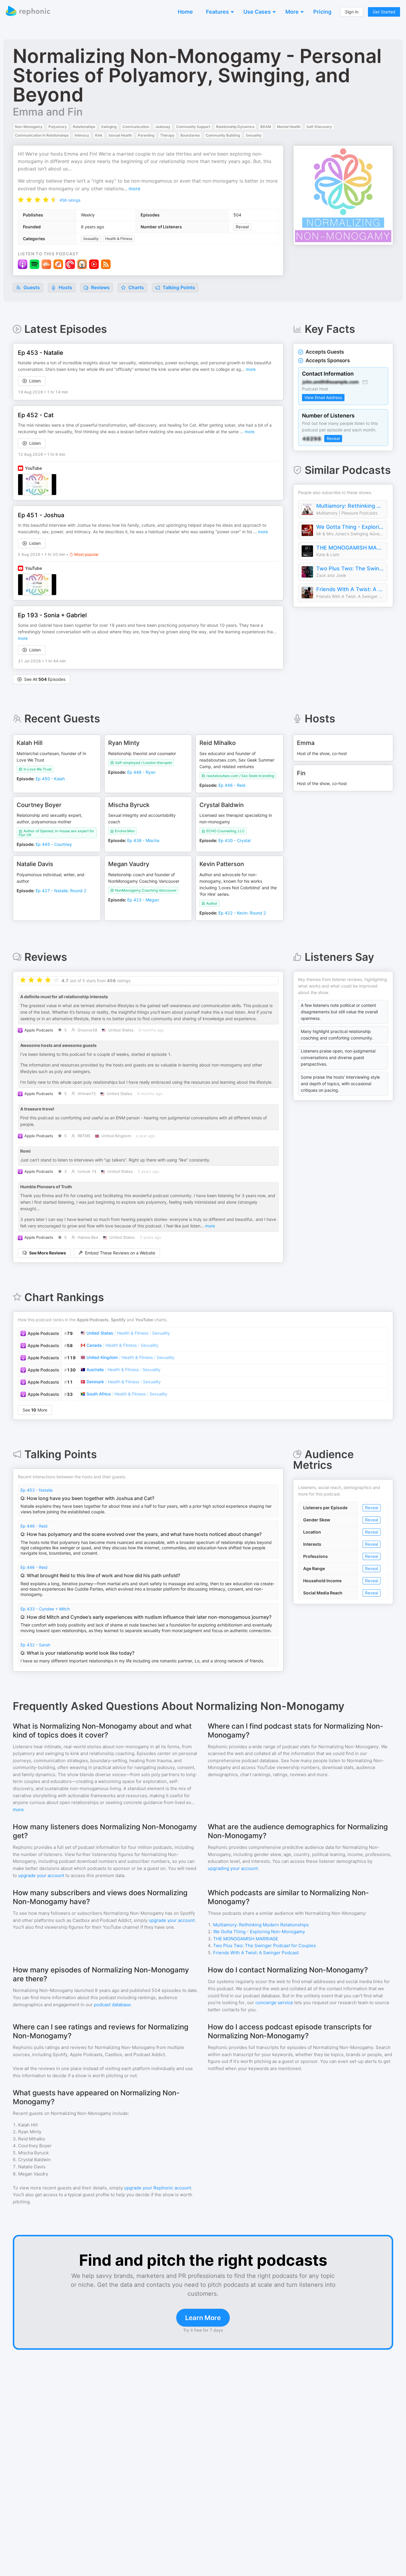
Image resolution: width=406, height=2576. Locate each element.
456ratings (70, 200)
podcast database (112, 2005)
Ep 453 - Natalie (37, 1490)
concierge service (274, 2003)
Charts (136, 287)
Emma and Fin (48, 112)
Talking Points (178, 287)
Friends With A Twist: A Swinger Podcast (350, 589)
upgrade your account (41, 1875)
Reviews (100, 287)
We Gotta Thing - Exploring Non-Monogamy (350, 527)
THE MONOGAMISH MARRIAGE (350, 548)
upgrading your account (233, 1868)
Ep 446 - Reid (34, 1526)
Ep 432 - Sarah (35, 1645)
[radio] (21, 199)
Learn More (203, 2318)
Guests (31, 287)
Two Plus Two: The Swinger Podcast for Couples (350, 568)
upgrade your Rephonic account (158, 2188)
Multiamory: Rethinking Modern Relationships (350, 506)
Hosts (65, 287)
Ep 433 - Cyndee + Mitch (45, 1609)
